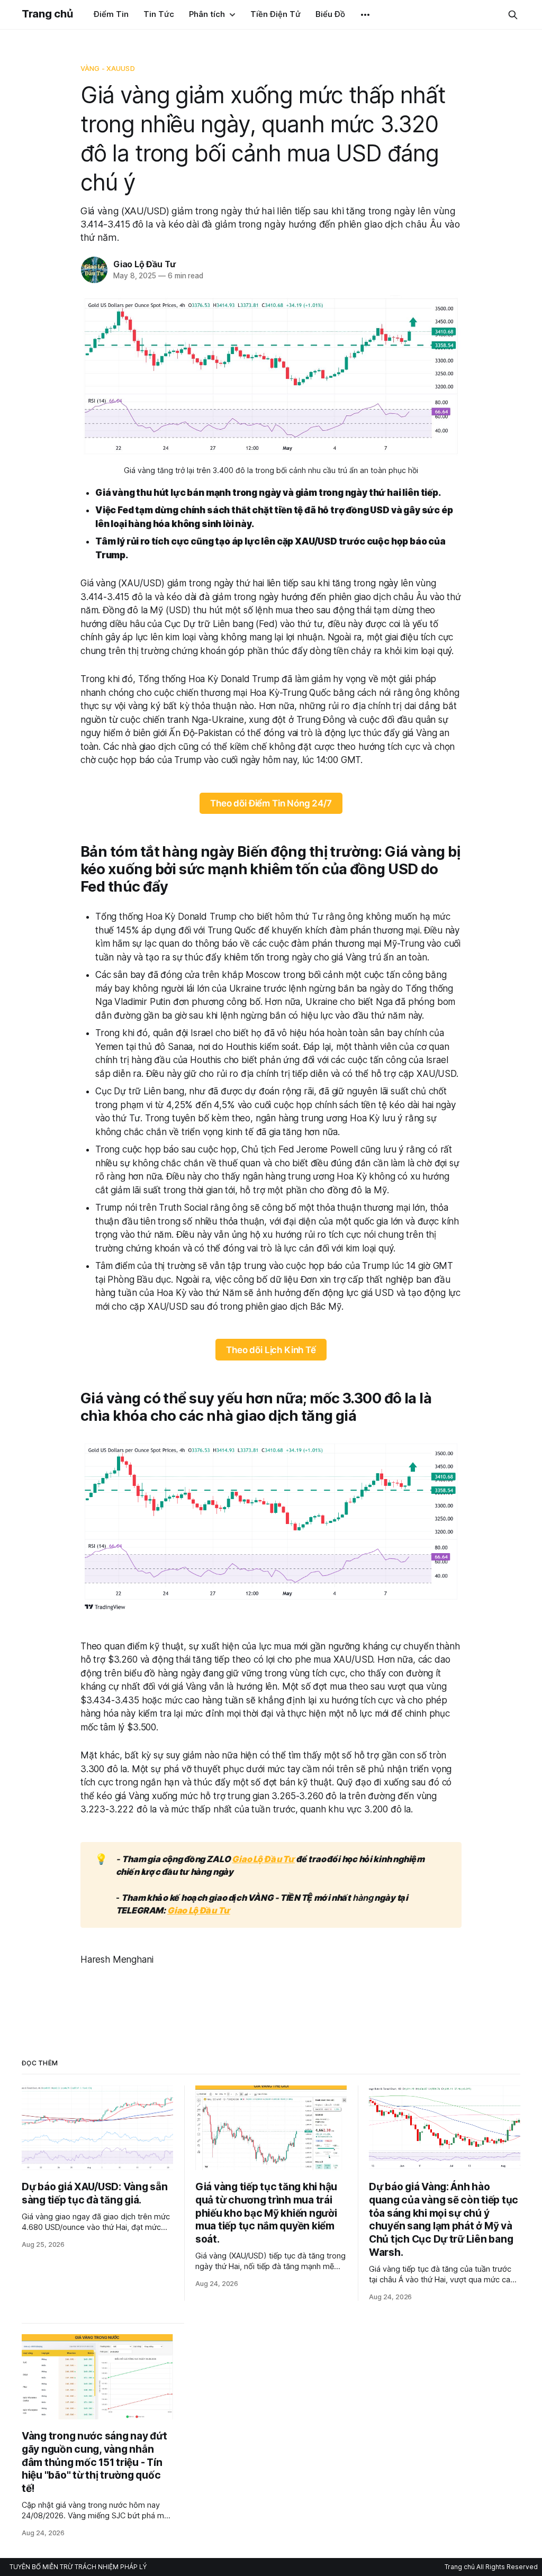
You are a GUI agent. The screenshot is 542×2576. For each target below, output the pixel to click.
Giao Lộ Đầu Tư (144, 264)
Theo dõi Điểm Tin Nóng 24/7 (271, 803)
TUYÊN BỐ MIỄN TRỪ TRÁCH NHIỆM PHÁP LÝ (78, 2567)
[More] (365, 15)
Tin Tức (159, 14)
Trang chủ (47, 14)
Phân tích (207, 14)
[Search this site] (513, 15)
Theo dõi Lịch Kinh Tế (271, 1350)
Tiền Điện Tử (275, 14)
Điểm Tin (111, 14)
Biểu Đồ (330, 14)
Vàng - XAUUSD (108, 68)
